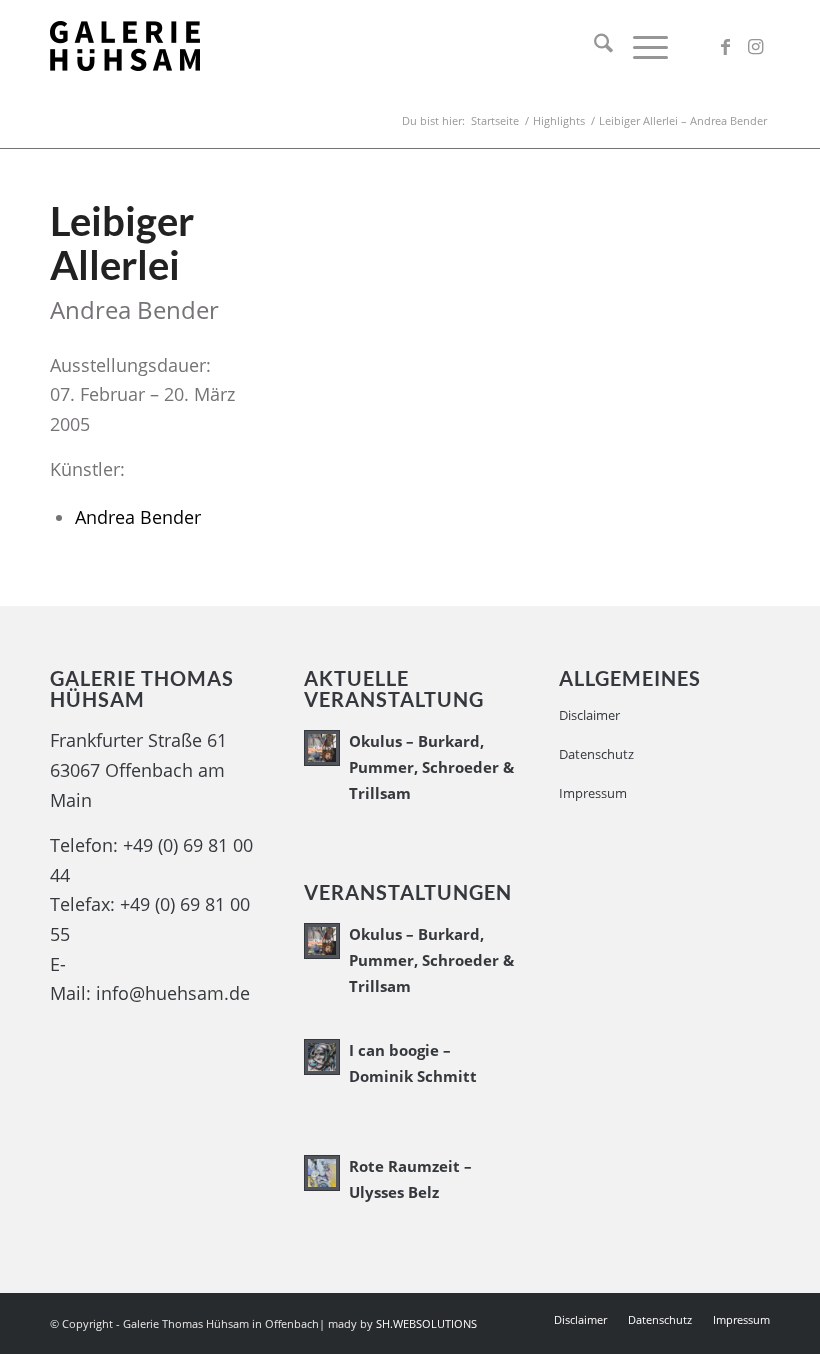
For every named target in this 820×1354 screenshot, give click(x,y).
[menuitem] (593, 46)
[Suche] (593, 46)
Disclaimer (589, 715)
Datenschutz (596, 754)
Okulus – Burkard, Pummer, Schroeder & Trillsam (431, 767)
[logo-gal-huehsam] (125, 46)
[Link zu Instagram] (755, 46)
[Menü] (640, 46)
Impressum (593, 793)
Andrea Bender (138, 517)
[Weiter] (725, 374)
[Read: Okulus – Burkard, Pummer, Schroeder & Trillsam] (322, 748)
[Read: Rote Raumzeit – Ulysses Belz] (322, 1173)
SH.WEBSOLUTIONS (428, 1323)
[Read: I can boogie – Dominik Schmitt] (322, 1057)
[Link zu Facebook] (725, 46)
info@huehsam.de (173, 993)
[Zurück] (349, 374)
